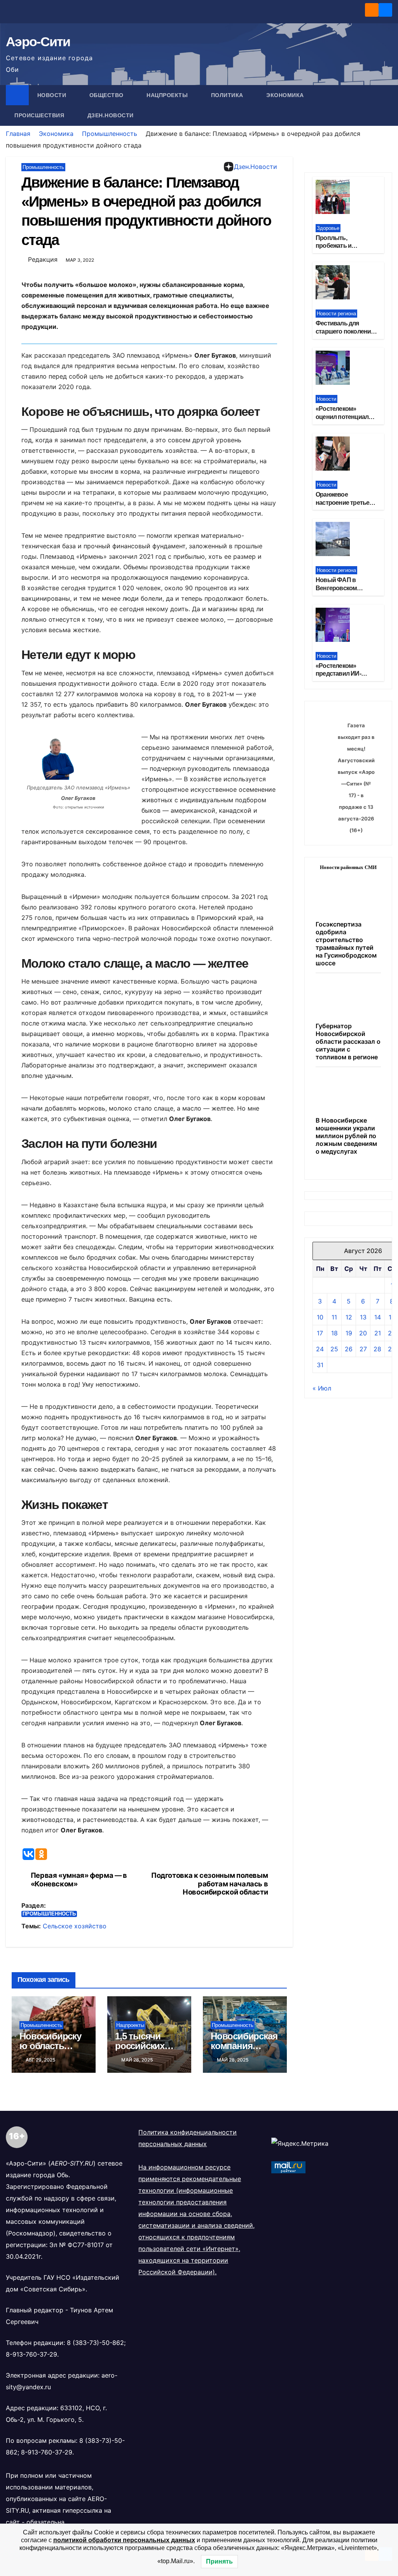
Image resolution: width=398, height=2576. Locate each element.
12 (349, 1317)
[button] (387, 105)
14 (378, 1317)
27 (363, 1349)
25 (334, 1349)
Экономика (286, 95)
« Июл (322, 1388)
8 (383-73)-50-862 (95, 2343)
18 (334, 1333)
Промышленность (110, 134)
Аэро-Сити (38, 42)
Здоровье (328, 228)
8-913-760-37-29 (31, 2354)
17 (320, 1333)
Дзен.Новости (111, 115)
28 (377, 1349)
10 (320, 1317)
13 (363, 1317)
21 (378, 1333)
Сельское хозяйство (75, 1926)
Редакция (43, 259)
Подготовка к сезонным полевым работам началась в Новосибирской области (209, 1884)
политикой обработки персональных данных (124, 2540)
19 (349, 1333)
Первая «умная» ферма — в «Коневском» (79, 1880)
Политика (228, 95)
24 (320, 1349)
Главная (18, 134)
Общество (107, 95)
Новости (53, 95)
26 (349, 1349)
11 (334, 1317)
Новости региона (336, 314)
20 (363, 1333)
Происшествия (40, 115)
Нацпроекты (168, 95)
